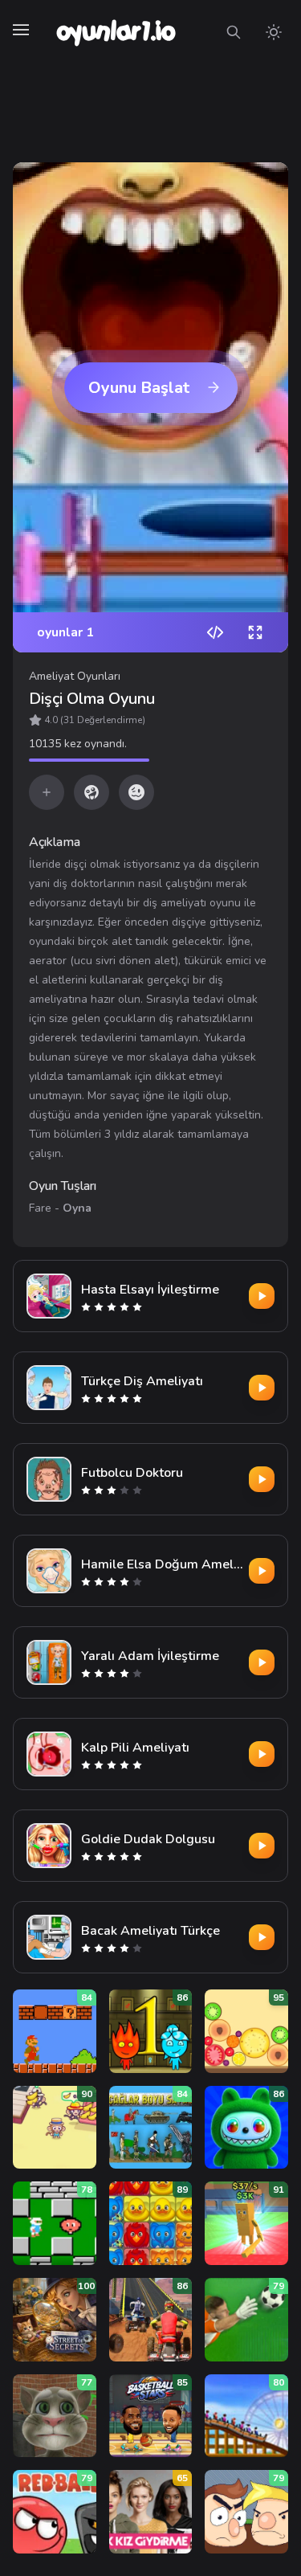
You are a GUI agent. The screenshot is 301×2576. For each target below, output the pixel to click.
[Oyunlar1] (114, 32)
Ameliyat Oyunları (75, 676)
